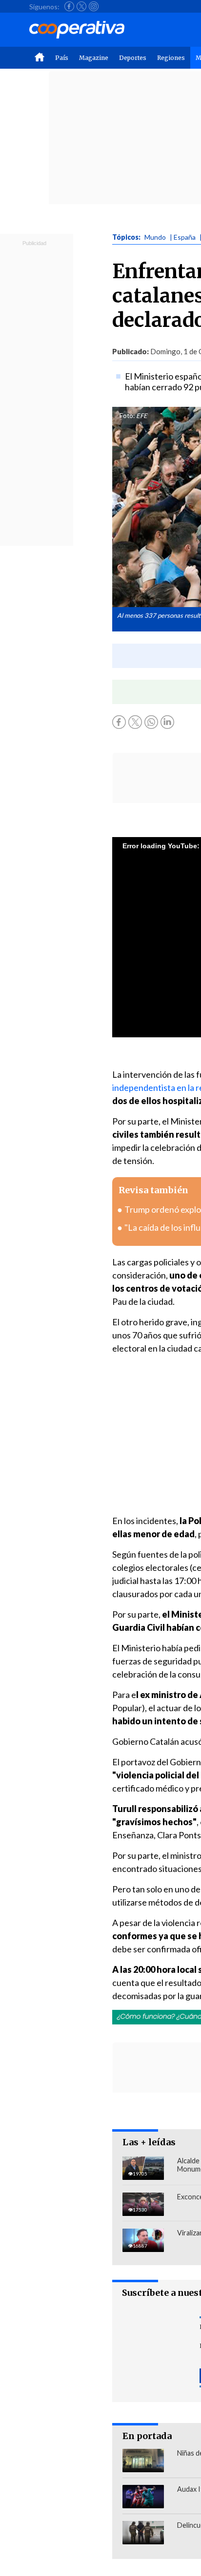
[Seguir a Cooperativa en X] (81, 6)
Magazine (94, 58)
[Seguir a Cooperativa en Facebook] (69, 6)
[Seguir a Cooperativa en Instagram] (94, 6)
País (62, 58)
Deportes (133, 58)
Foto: (127, 416)
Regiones (171, 58)
